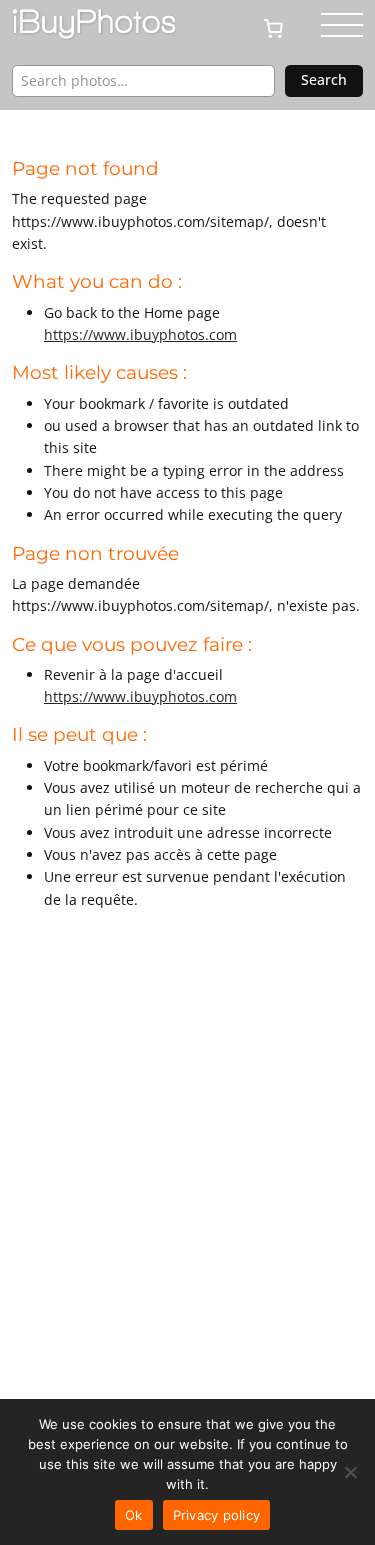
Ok (134, 1515)
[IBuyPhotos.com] (94, 24)
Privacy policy (217, 1515)
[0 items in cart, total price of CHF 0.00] (281, 27)
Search (324, 79)
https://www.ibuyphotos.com (140, 334)
